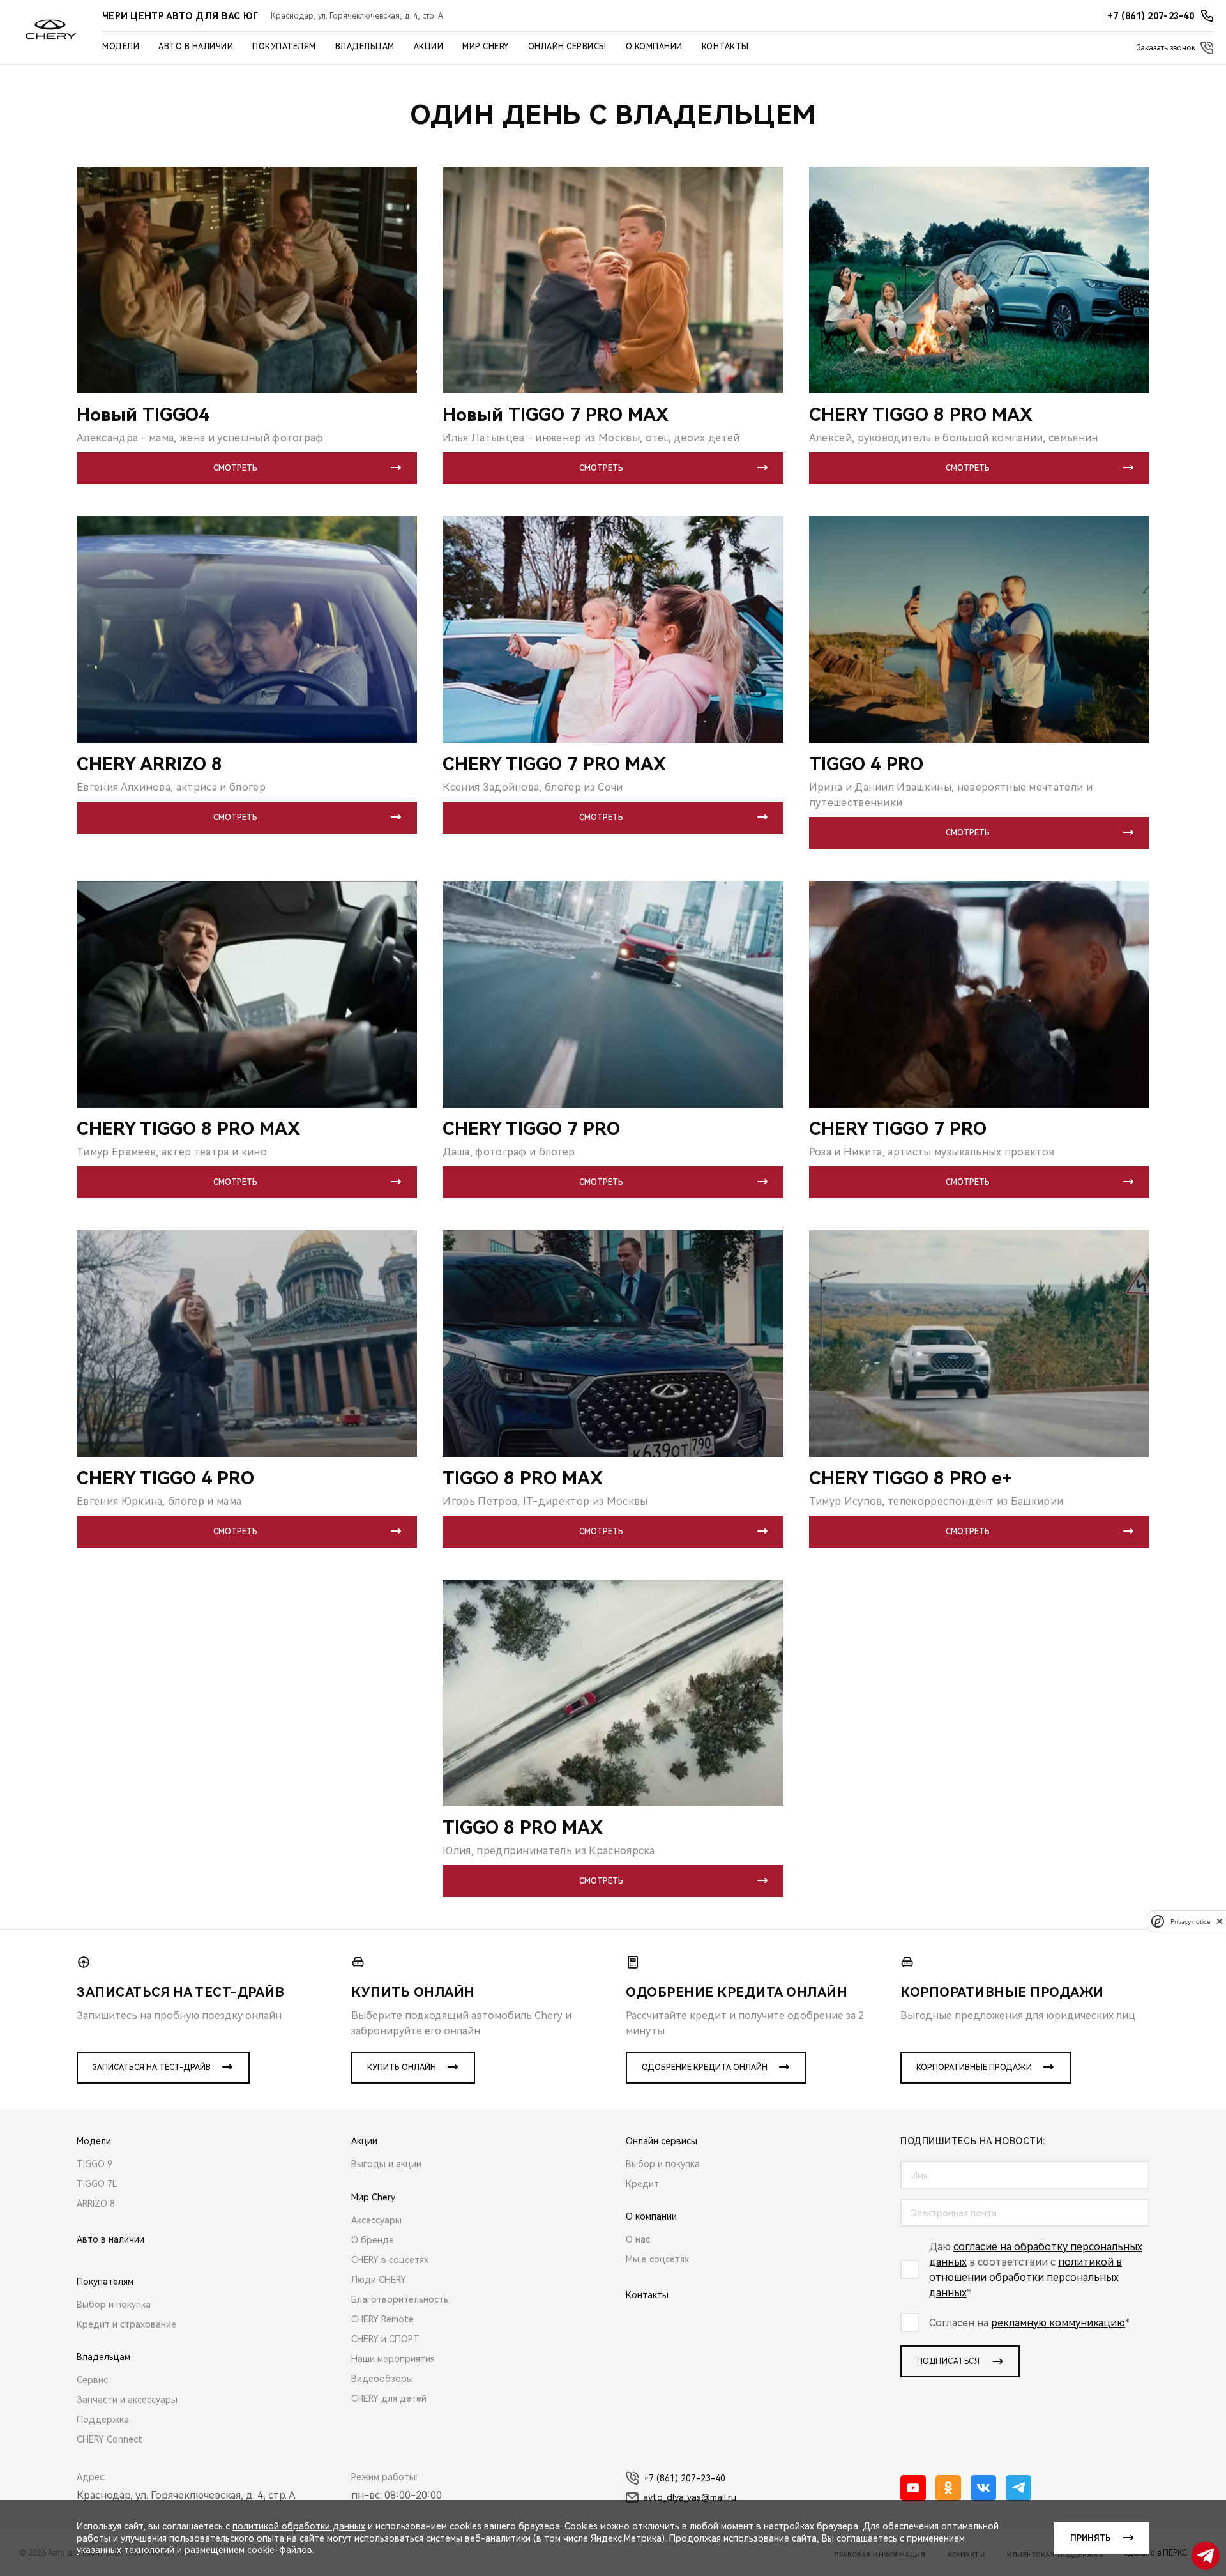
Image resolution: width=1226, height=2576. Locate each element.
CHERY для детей (389, 2398)
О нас (638, 2239)
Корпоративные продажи (974, 2068)
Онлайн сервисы (567, 47)
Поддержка (103, 2420)
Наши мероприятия (393, 2359)
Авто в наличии (196, 47)
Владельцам (365, 47)
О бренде (373, 2240)
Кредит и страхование (126, 2324)
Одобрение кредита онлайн (705, 2068)
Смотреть (235, 468)
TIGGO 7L (97, 2184)
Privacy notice (1190, 1921)
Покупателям (284, 47)
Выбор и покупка (114, 2305)
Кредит (642, 2184)
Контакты (725, 47)
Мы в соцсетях (657, 2259)
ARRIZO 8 (96, 2204)
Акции (429, 47)
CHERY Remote (382, 2319)
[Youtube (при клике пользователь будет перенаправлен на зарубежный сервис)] (913, 2488)
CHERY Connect (110, 2439)
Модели (121, 47)
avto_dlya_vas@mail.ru (690, 2497)
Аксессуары (376, 2220)
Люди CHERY (379, 2280)
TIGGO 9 (95, 2164)
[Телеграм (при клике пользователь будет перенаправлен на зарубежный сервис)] (1018, 2488)
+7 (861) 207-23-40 (684, 2478)
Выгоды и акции (386, 2164)
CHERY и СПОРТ (385, 2339)
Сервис (92, 2380)
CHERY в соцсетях (390, 2260)
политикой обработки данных (299, 2526)
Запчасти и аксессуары (127, 2400)
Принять (1090, 2538)
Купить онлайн (402, 2068)
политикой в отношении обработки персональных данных (1025, 2277)
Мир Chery (486, 47)
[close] (1220, 1921)
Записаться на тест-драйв (152, 2068)
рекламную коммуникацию (1058, 2323)
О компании (654, 47)
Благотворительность (400, 2299)
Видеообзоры (382, 2379)
